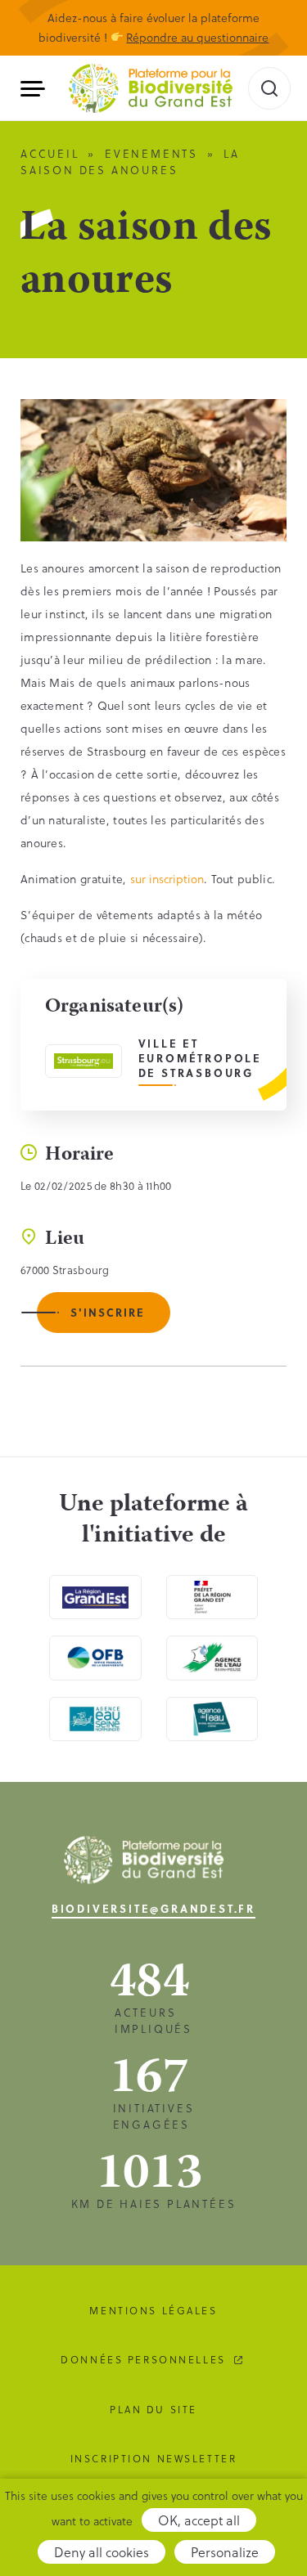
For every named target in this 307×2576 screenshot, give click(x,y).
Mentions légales (153, 2310)
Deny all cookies (102, 2552)
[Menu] (39, 89)
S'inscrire (108, 1312)
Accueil (50, 153)
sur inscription (167, 879)
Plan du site (153, 2409)
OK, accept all (199, 2520)
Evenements (151, 153)
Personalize (225, 2552)
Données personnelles (143, 2359)
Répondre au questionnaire (197, 37)
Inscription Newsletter (154, 2458)
